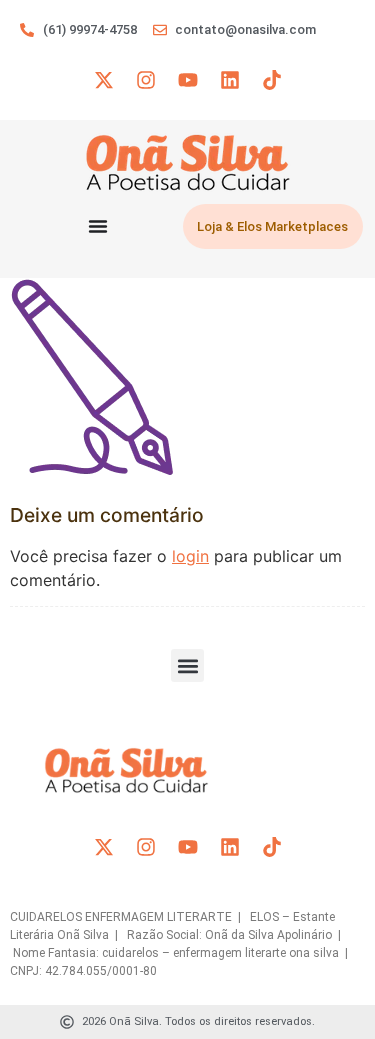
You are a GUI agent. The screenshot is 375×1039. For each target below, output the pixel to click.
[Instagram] (146, 80)
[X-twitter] (104, 80)
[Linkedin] (230, 80)
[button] (187, 665)
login (190, 556)
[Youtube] (188, 80)
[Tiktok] (272, 80)
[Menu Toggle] (98, 226)
